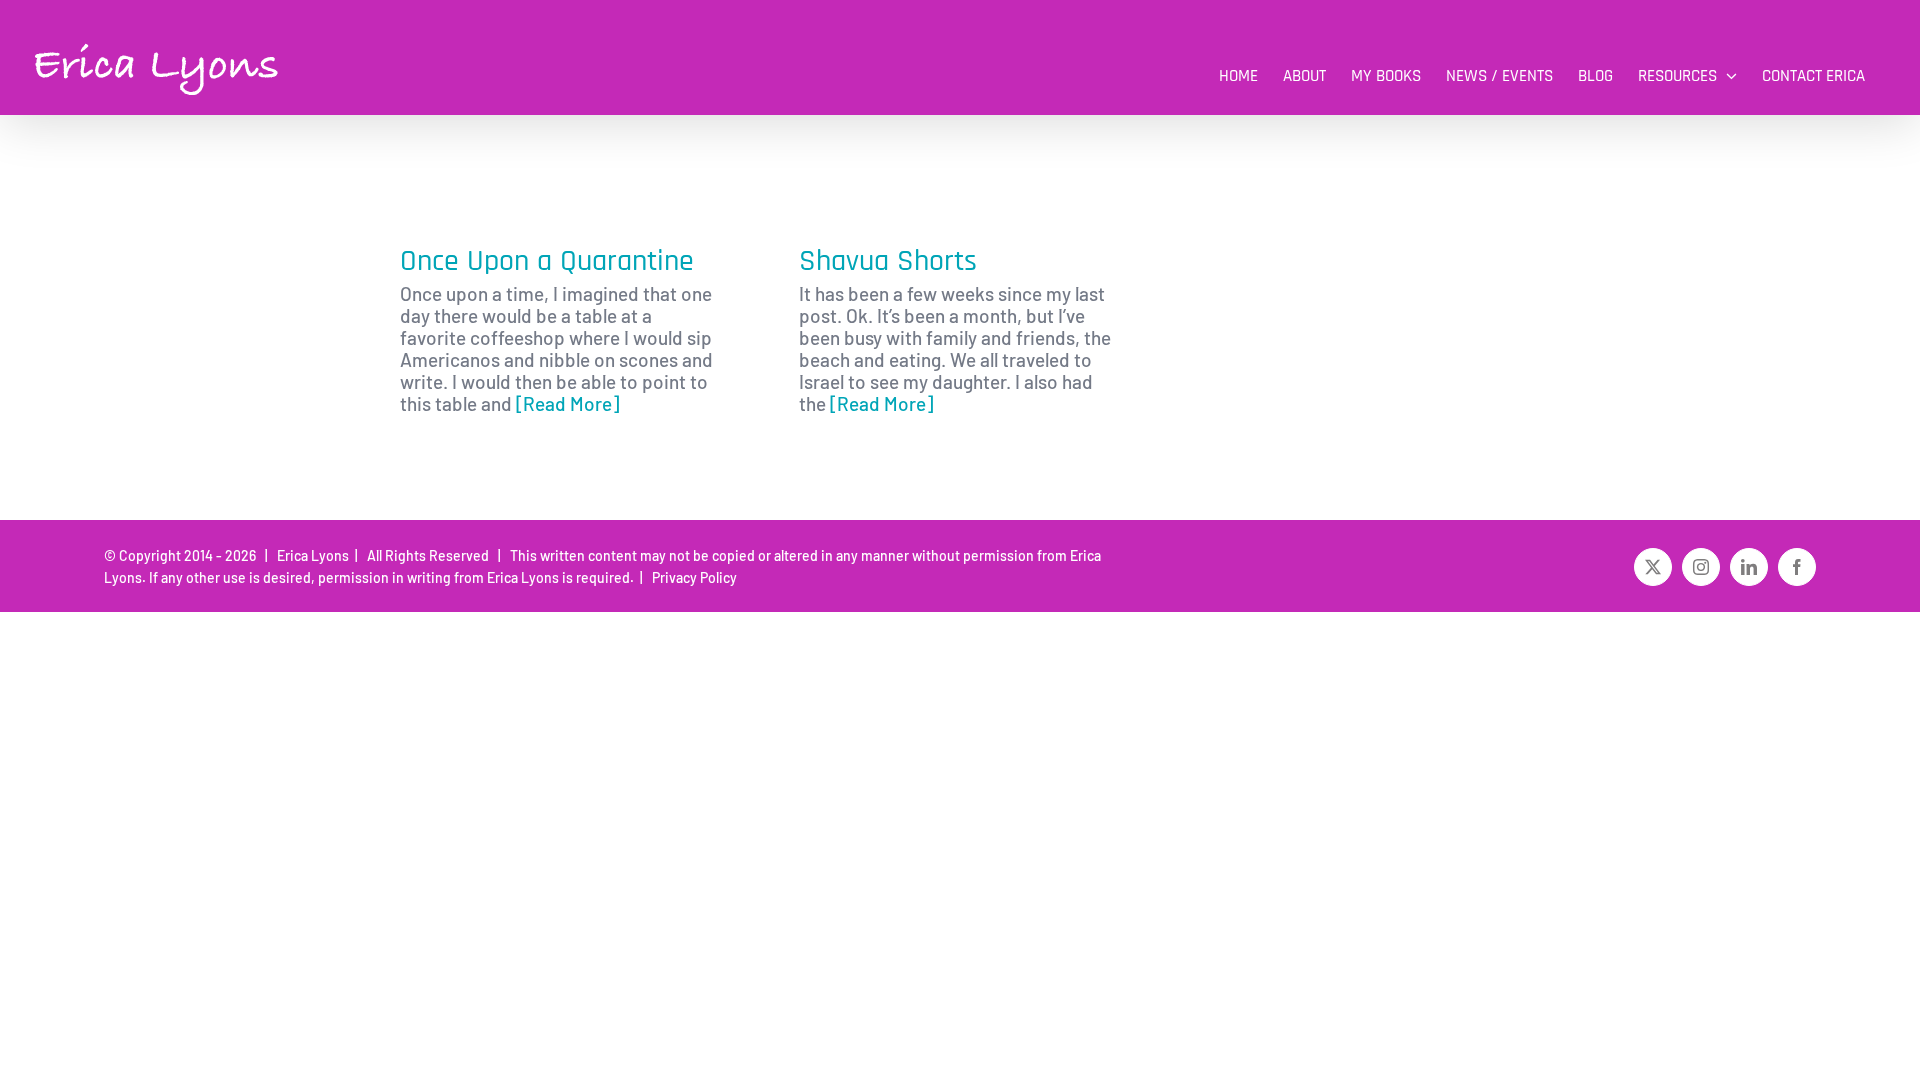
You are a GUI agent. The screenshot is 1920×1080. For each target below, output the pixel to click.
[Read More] (567, 403)
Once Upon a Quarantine (547, 261)
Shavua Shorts (888, 261)
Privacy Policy (691, 577)
